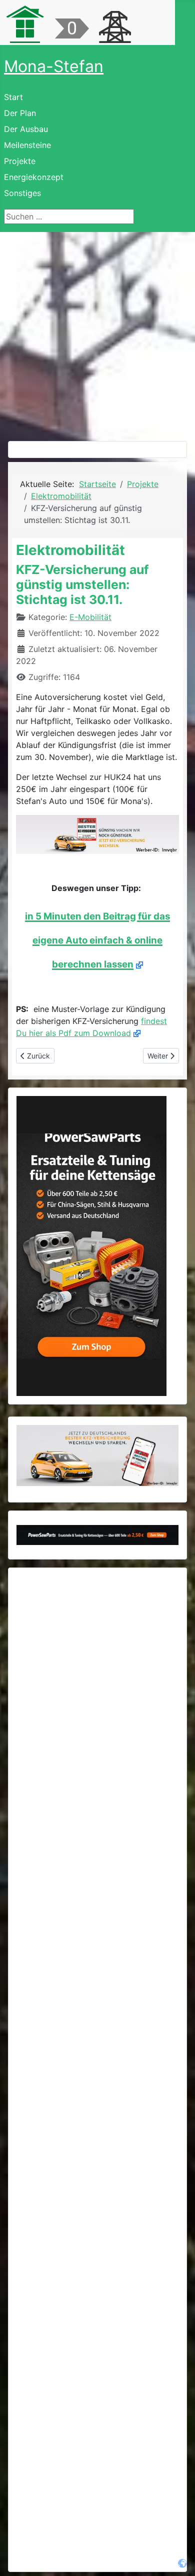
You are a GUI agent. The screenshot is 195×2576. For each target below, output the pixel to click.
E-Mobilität (90, 617)
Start (13, 97)
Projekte (20, 161)
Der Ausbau (26, 129)
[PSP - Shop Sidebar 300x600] (91, 1245)
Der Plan (20, 113)
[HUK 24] (97, 834)
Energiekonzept (34, 177)
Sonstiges (22, 193)
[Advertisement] (97, 334)
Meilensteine (27, 145)
